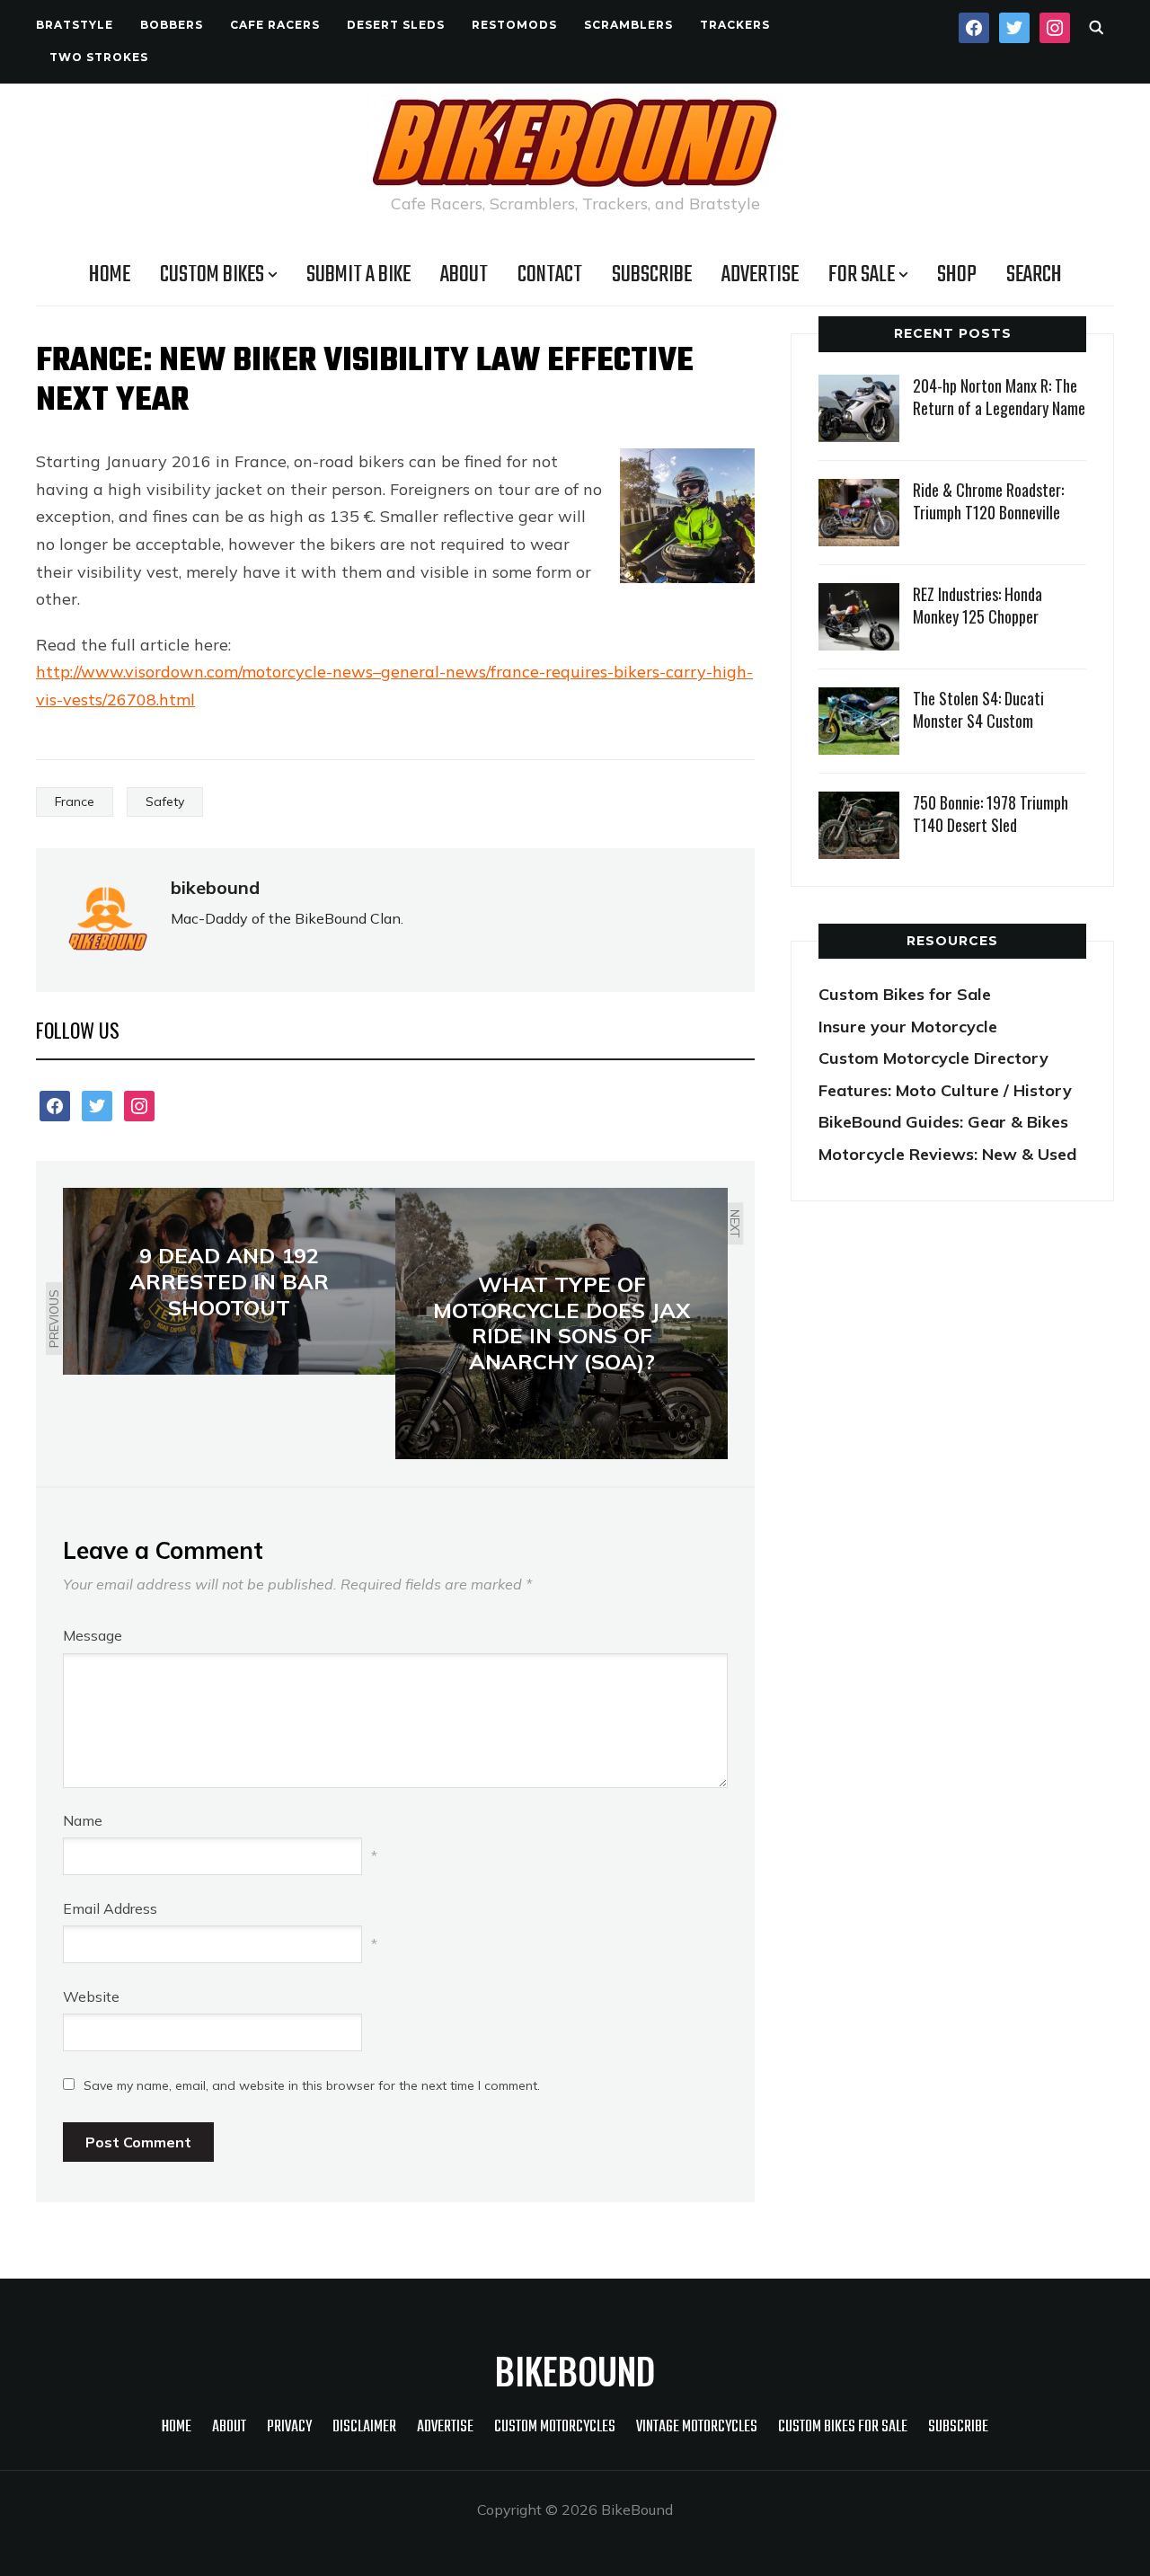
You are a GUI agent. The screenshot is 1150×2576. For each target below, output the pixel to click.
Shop (957, 275)
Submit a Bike (358, 275)
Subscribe (652, 275)
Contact (550, 275)
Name (83, 1820)
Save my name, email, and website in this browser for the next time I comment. (312, 2085)
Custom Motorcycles (555, 2427)
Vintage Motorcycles (697, 2427)
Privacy (289, 2427)
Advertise (760, 275)
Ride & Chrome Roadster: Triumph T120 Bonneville (988, 501)
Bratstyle (75, 25)
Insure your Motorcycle (908, 1027)
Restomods (514, 25)
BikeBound (575, 2370)
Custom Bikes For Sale (843, 2427)
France (75, 801)
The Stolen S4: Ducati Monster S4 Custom (978, 709)
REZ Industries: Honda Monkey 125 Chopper (977, 605)
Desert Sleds (396, 25)
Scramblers (628, 25)
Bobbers (172, 25)
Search (1034, 275)
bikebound (215, 887)
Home (110, 275)
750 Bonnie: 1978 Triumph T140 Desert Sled (991, 814)
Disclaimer (364, 2427)
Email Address (110, 1908)
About (464, 275)
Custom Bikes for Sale (905, 994)
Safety (165, 801)
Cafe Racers (275, 25)
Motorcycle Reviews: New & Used (947, 1154)
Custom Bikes (212, 275)
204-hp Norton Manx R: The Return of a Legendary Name (999, 397)
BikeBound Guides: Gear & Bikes (943, 1122)
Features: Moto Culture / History (945, 1090)
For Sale (862, 275)
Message (93, 1635)
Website (91, 1996)
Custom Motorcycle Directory (933, 1058)
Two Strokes (99, 57)
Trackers (735, 25)
